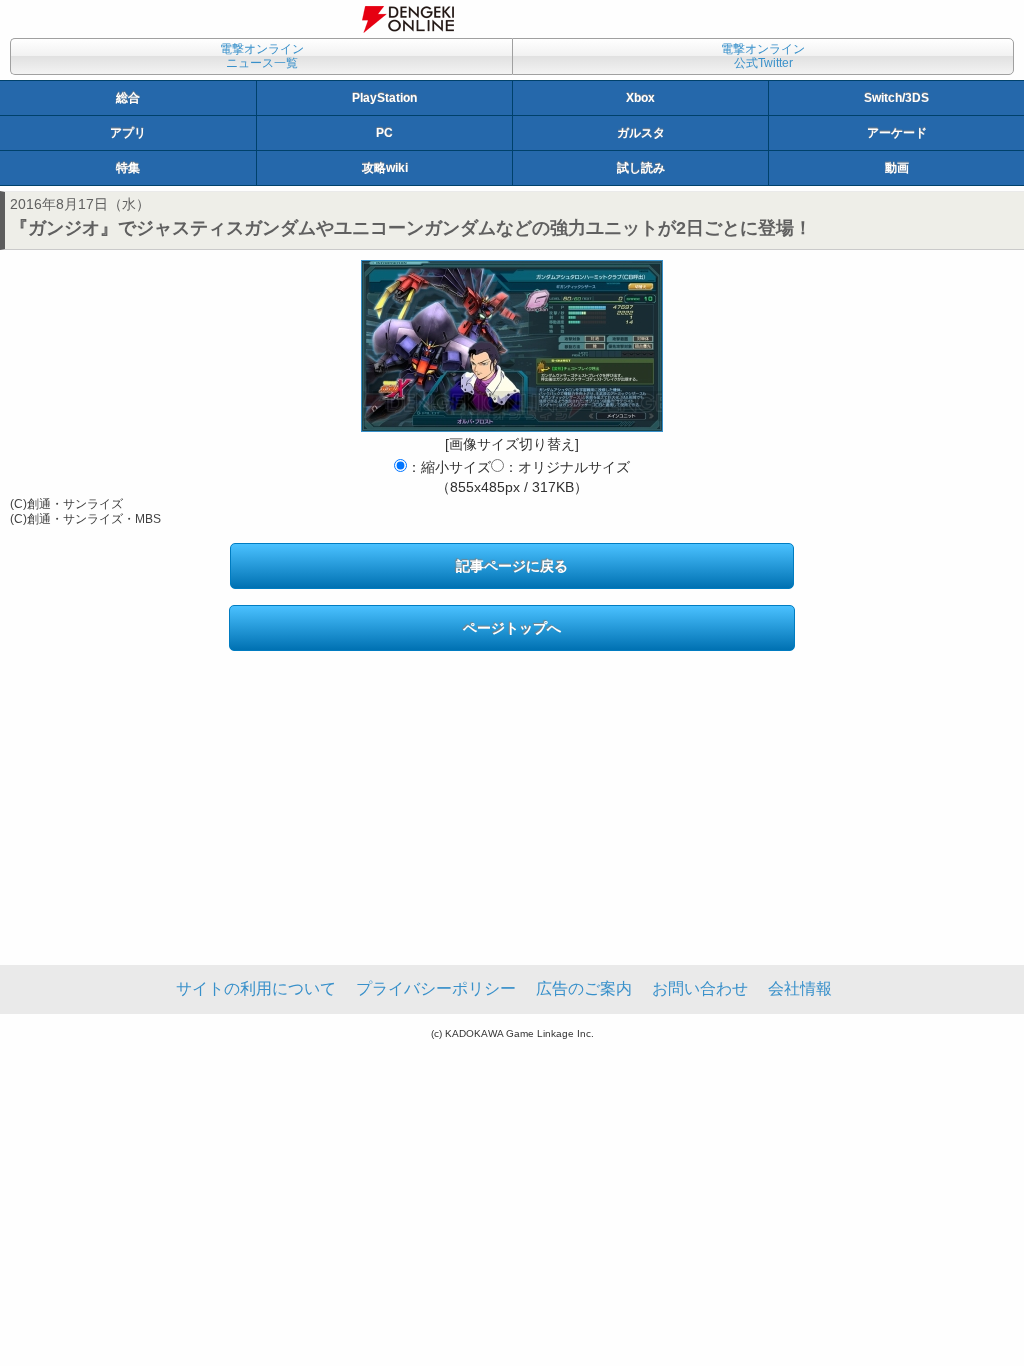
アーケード (897, 133)
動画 (897, 168)
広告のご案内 (584, 988)
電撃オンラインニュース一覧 (262, 56)
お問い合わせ (700, 988)
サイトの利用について (256, 988)
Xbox (640, 98)
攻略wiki (385, 168)
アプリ (128, 133)
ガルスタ (641, 133)
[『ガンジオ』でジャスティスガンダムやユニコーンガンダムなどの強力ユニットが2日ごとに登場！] (512, 346)
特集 (128, 168)
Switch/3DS (896, 98)
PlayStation (384, 98)
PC (384, 133)
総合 (128, 98)
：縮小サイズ (449, 467)
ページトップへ (512, 628)
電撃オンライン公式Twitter (763, 56)
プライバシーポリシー (436, 988)
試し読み (641, 168)
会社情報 (800, 988)
